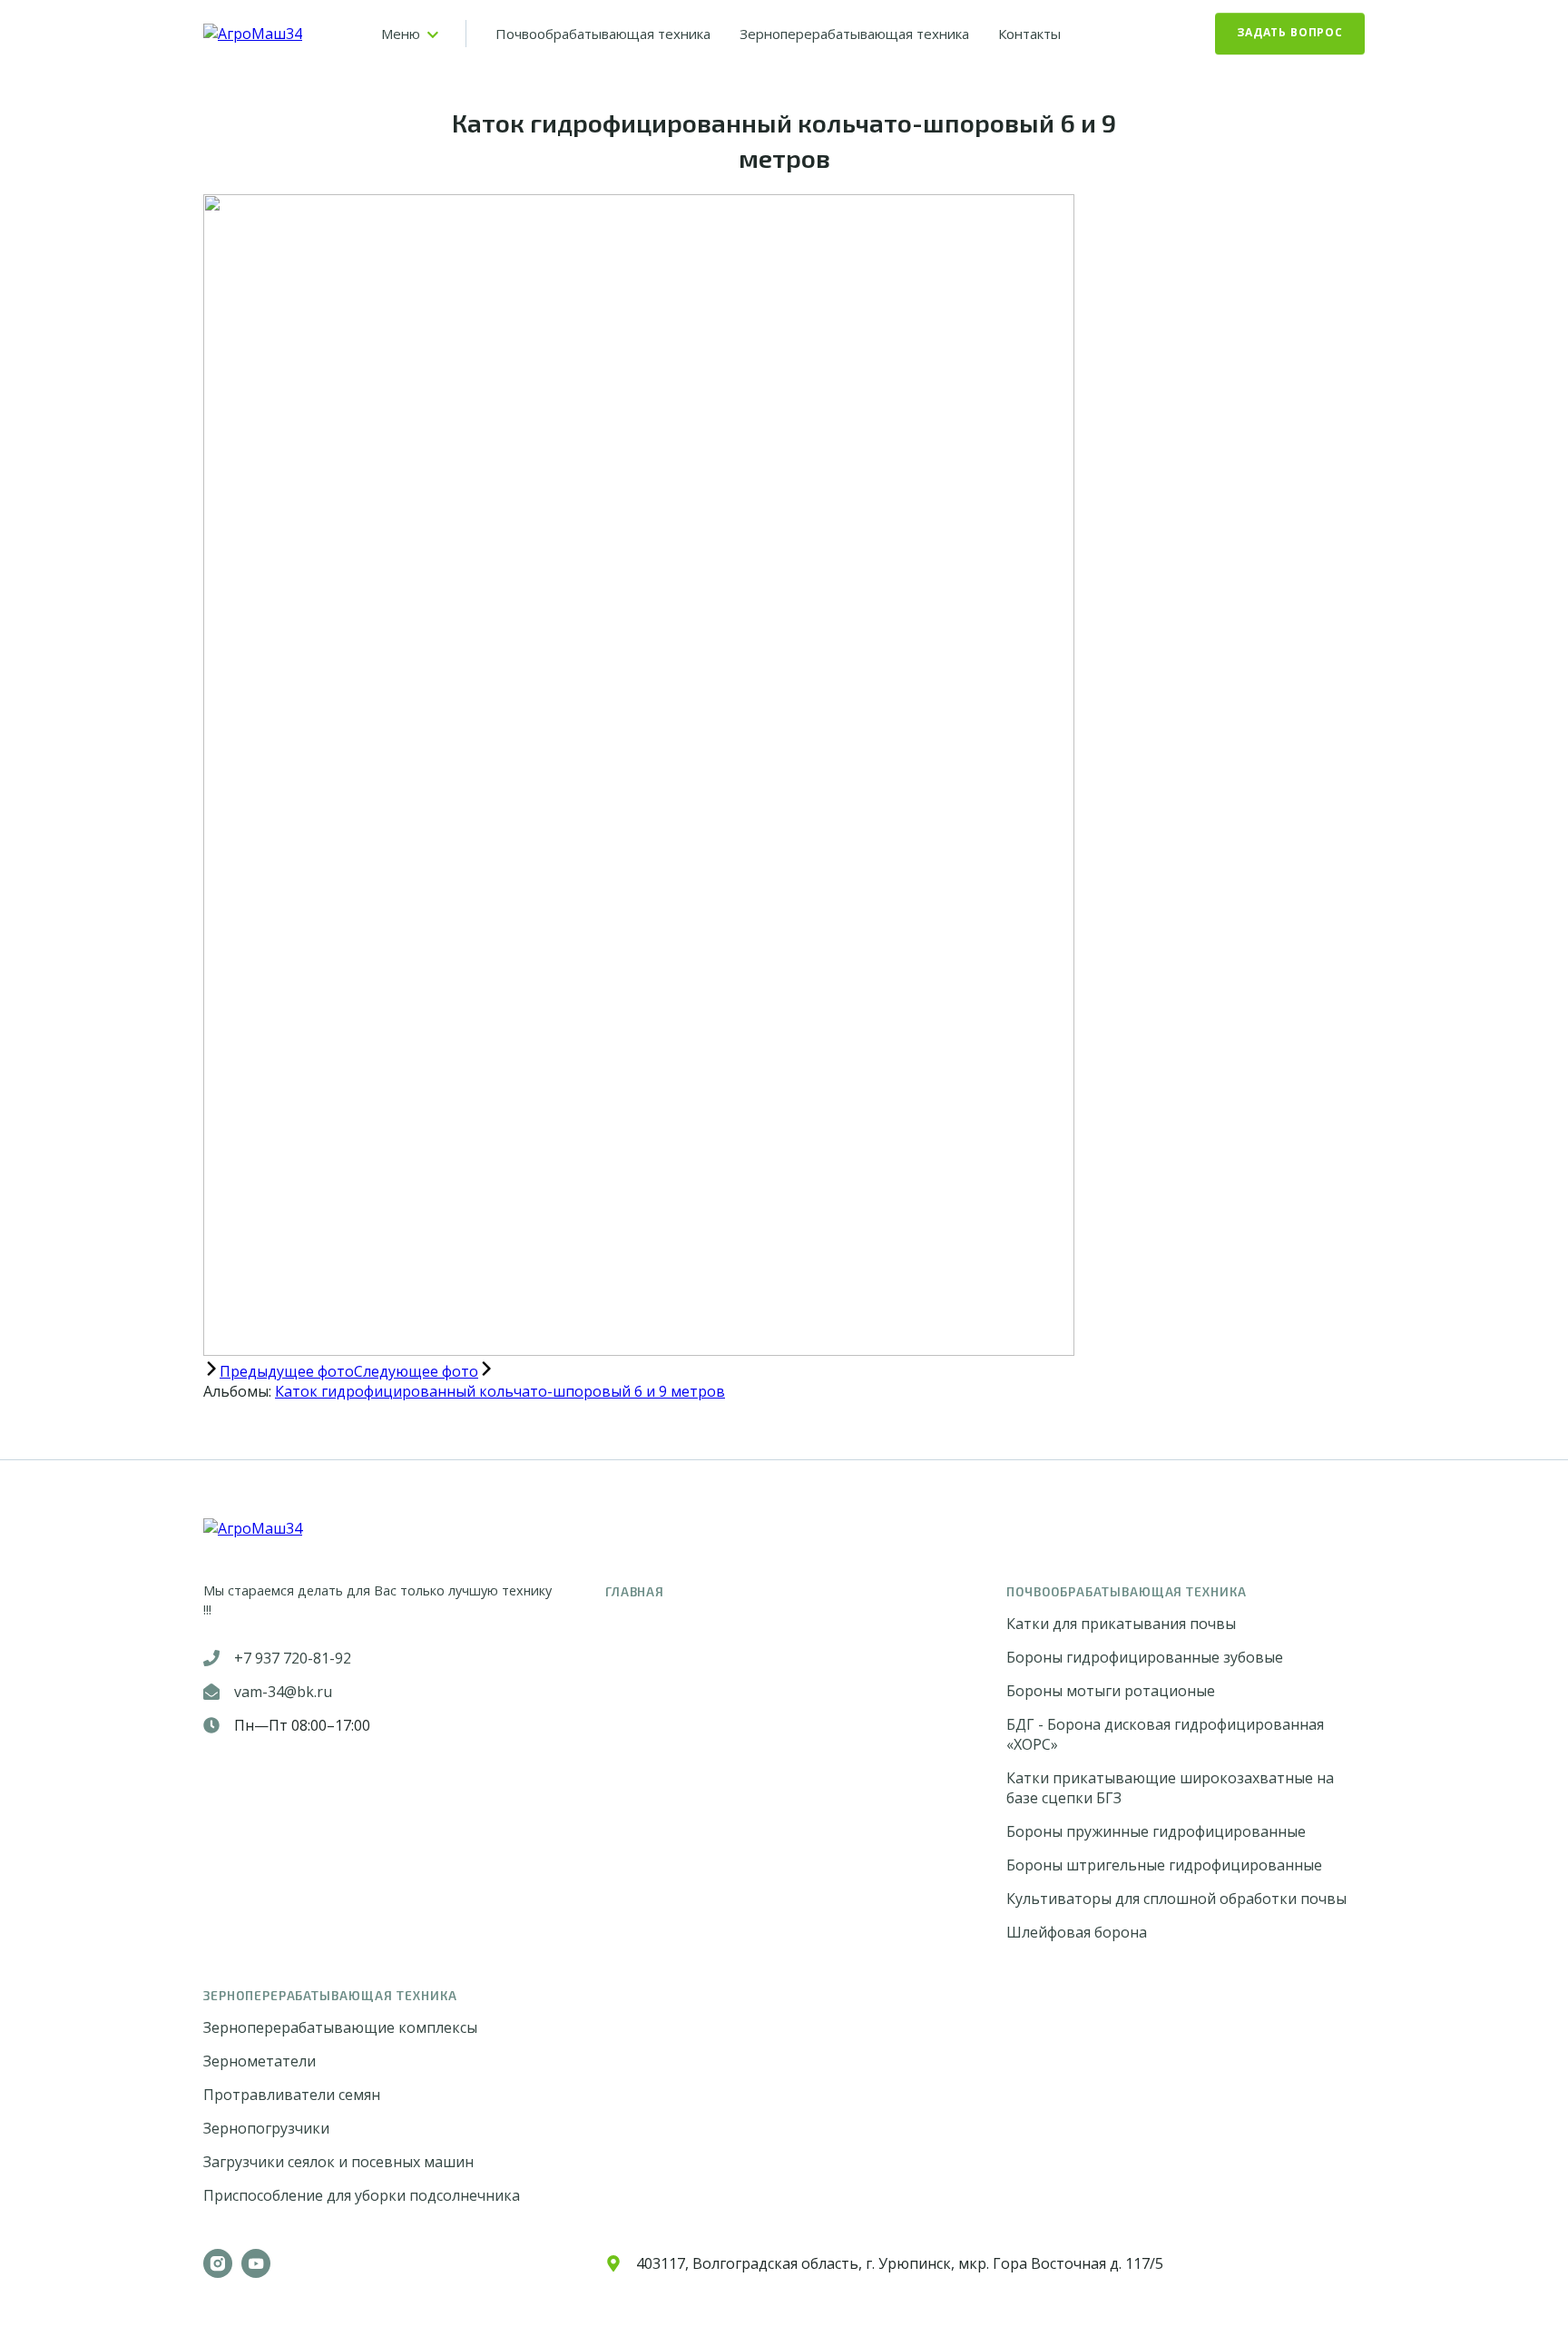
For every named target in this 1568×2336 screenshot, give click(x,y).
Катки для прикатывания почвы (1121, 1624)
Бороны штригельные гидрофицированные (1164, 1865)
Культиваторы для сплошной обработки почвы (1176, 1899)
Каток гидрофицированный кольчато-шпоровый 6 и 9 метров (500, 1391)
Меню (401, 34)
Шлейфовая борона (1077, 1932)
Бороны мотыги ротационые (1111, 1691)
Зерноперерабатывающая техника (854, 34)
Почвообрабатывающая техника (603, 34)
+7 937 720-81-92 (293, 1658)
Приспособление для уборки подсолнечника (362, 2195)
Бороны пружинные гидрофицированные (1156, 1831)
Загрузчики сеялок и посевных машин (338, 2162)
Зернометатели (260, 2061)
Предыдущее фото (287, 1371)
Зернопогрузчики (266, 2128)
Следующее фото (416, 1371)
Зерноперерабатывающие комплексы (340, 2027)
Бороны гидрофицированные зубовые (1145, 1657)
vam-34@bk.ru (283, 1692)
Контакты (1029, 34)
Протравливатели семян (292, 2095)
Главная (635, 1591)
